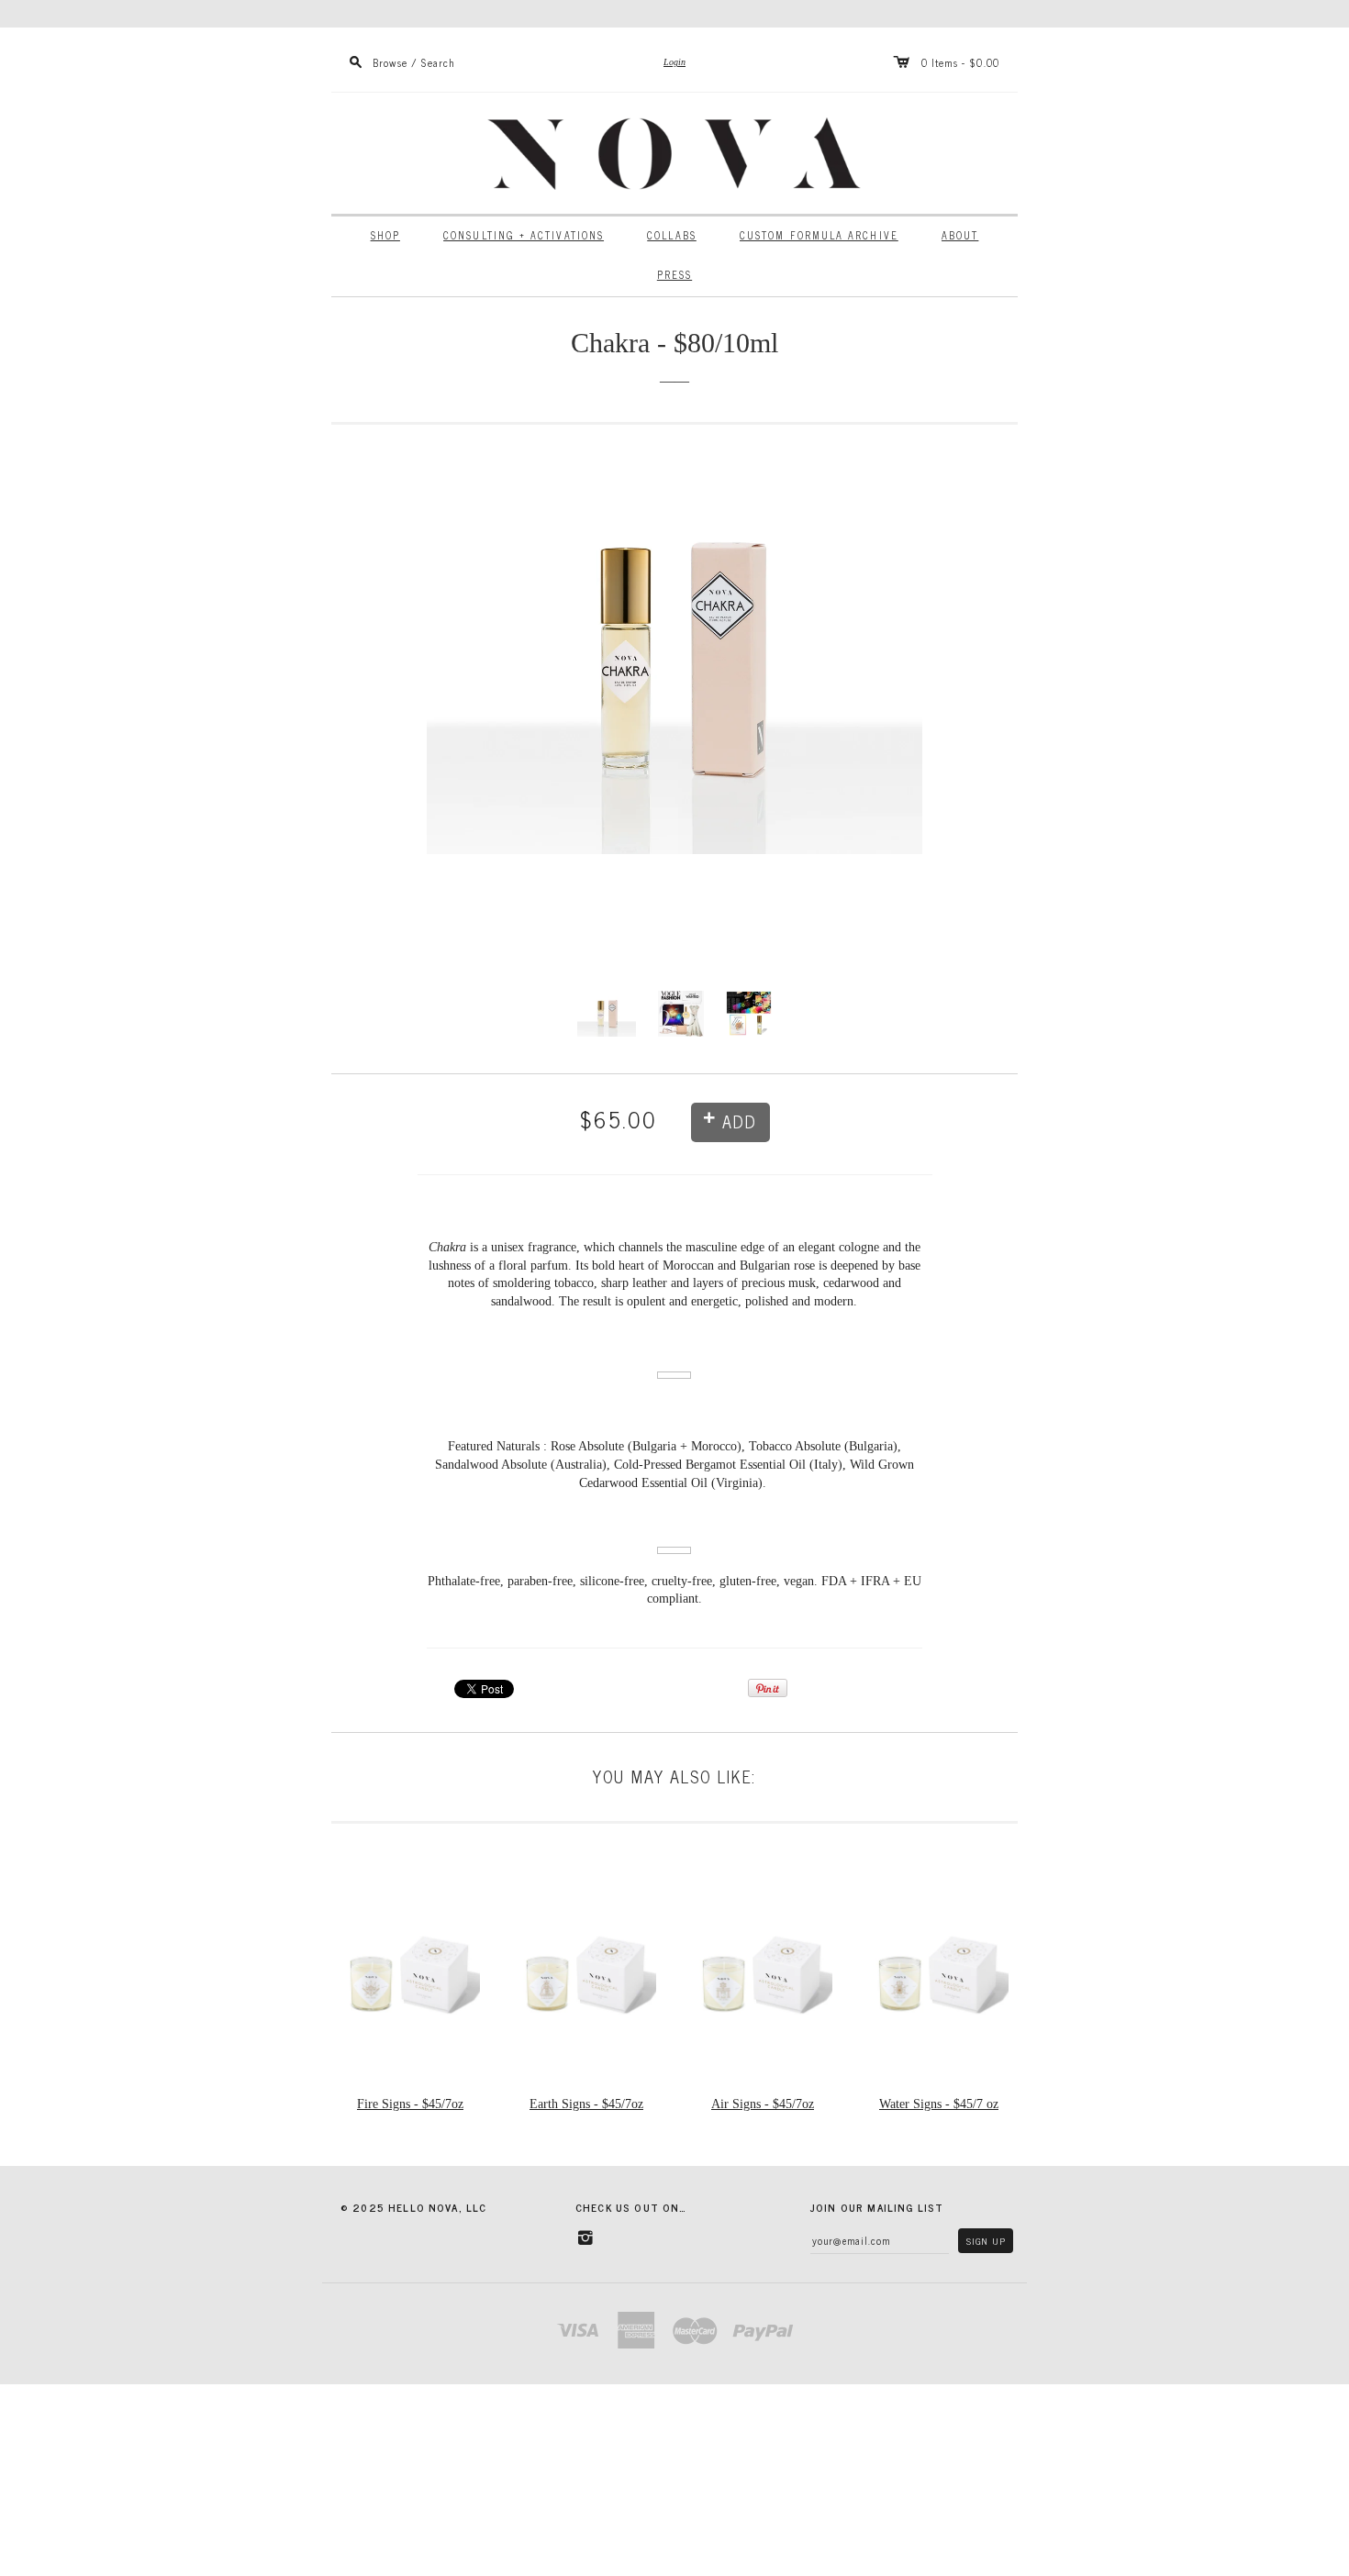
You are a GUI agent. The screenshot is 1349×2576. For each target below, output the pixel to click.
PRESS (674, 275)
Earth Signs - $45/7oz (586, 2104)
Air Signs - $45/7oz (763, 2104)
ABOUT (960, 235)
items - (949, 62)
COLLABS (672, 235)
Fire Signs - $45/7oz (410, 2104)
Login (674, 62)
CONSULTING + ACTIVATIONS (524, 235)
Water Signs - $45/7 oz (939, 2104)
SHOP (385, 235)
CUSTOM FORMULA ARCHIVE (819, 235)
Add (739, 1121)
